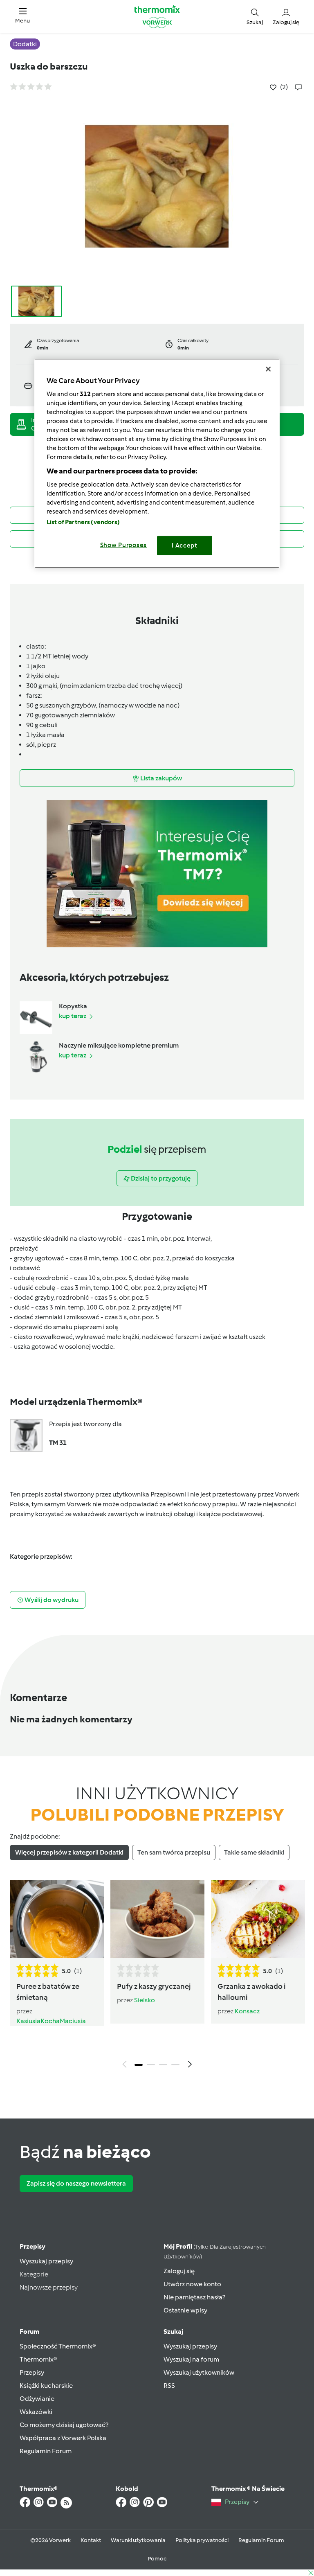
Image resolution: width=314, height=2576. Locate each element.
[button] (22, 16)
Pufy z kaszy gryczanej (154, 1986)
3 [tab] (163, 2065)
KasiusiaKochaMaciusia (51, 2021)
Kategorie (34, 2274)
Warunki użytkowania (138, 2540)
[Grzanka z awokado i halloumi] (258, 1919)
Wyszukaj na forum (191, 2359)
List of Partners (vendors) (83, 522)
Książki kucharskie (46, 2386)
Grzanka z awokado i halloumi (252, 1992)
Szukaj (173, 2331)
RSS (169, 2386)
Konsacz (247, 2011)
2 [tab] (151, 2065)
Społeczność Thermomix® (58, 2346)
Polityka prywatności (202, 2540)
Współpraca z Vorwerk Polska (63, 2438)
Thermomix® (38, 2359)
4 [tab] (175, 2065)
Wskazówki (36, 2412)
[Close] (268, 369)
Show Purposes (124, 545)
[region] (157, 463)
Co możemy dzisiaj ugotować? (64, 2425)
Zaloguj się (179, 2271)
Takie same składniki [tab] (254, 1852)
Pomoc (157, 2559)
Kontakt (91, 2540)
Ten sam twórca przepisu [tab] (174, 1852)
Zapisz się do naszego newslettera (76, 2183)
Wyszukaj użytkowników (199, 2372)
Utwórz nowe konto (192, 2284)
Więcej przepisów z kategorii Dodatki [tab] (69, 1852)
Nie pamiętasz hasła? (194, 2297)
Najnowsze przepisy (49, 2287)
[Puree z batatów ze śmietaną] (57, 1919)
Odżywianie (37, 2399)
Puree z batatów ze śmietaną (48, 1992)
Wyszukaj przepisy (46, 2261)
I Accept (185, 545)
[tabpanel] (157, 1976)
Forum (29, 2331)
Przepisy (33, 2246)
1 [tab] (139, 2065)
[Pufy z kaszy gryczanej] (157, 1919)
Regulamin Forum (46, 2451)
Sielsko (145, 2000)
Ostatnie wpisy (185, 2310)
